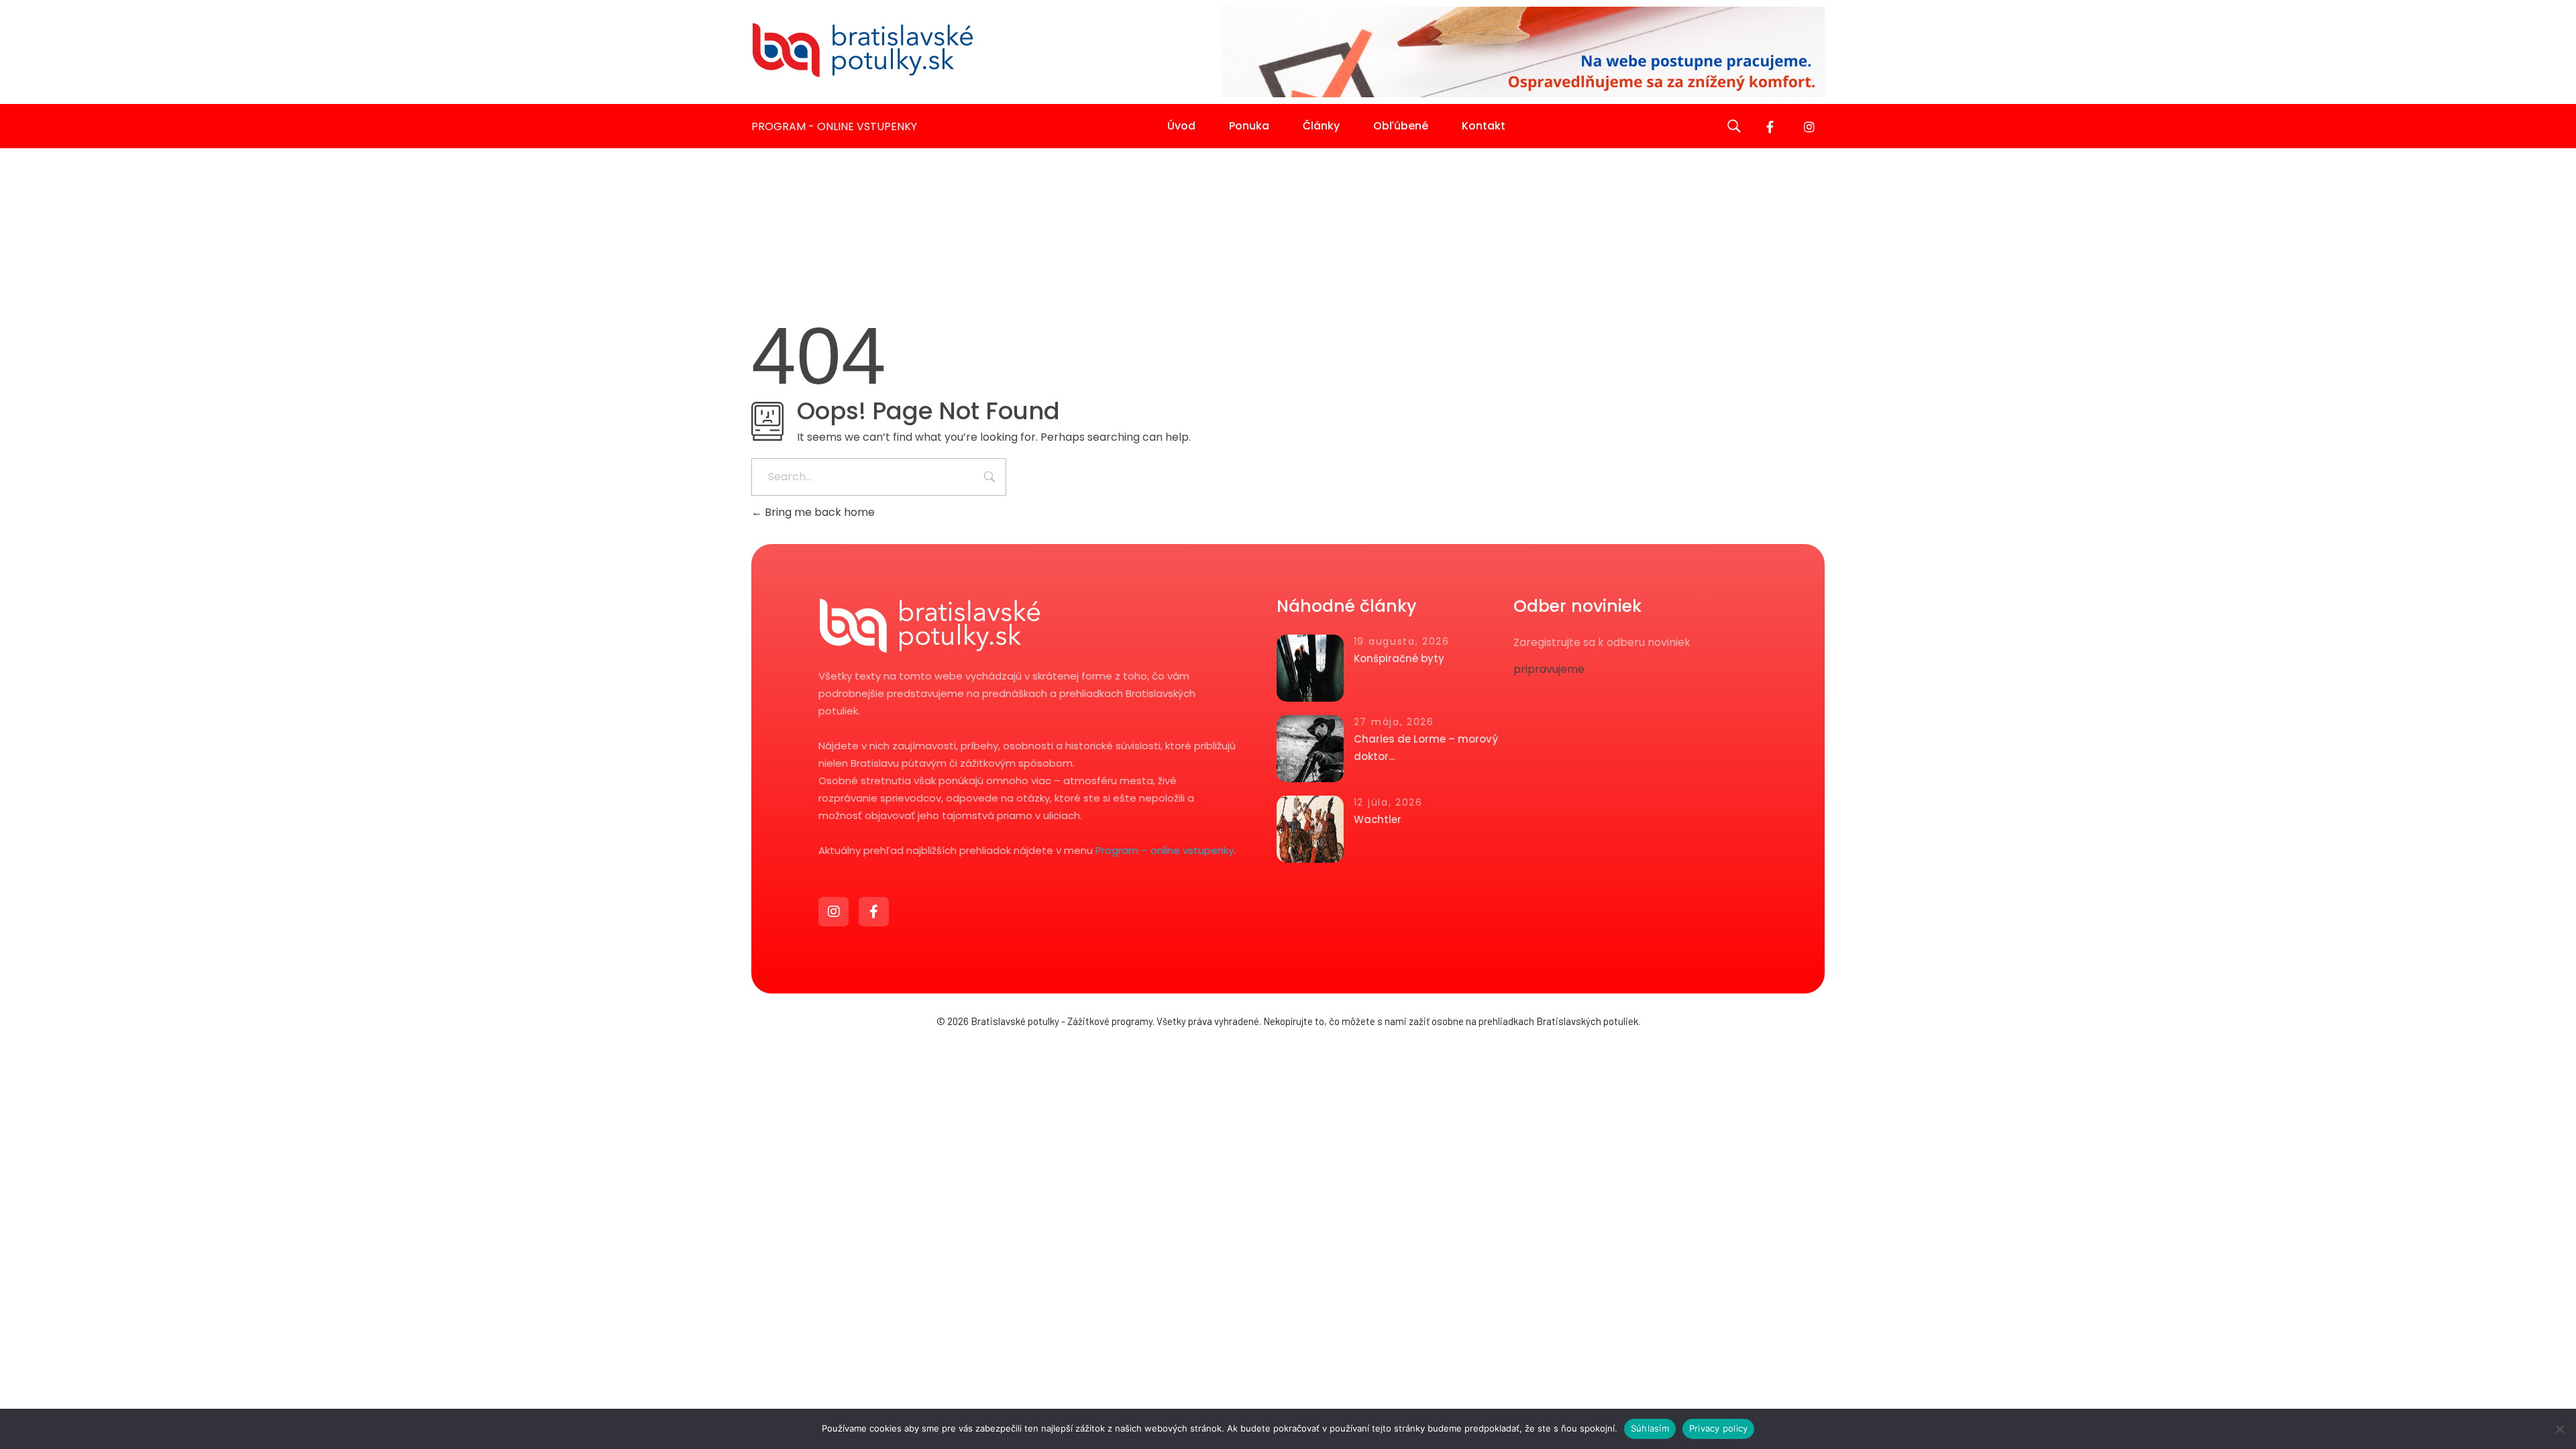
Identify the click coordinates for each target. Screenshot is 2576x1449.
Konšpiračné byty (1399, 658)
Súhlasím (1650, 1428)
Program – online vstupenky (1165, 850)
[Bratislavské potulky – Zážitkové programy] (862, 50)
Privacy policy (1719, 1428)
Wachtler (1378, 819)
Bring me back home (818, 512)
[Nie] (2559, 1429)
